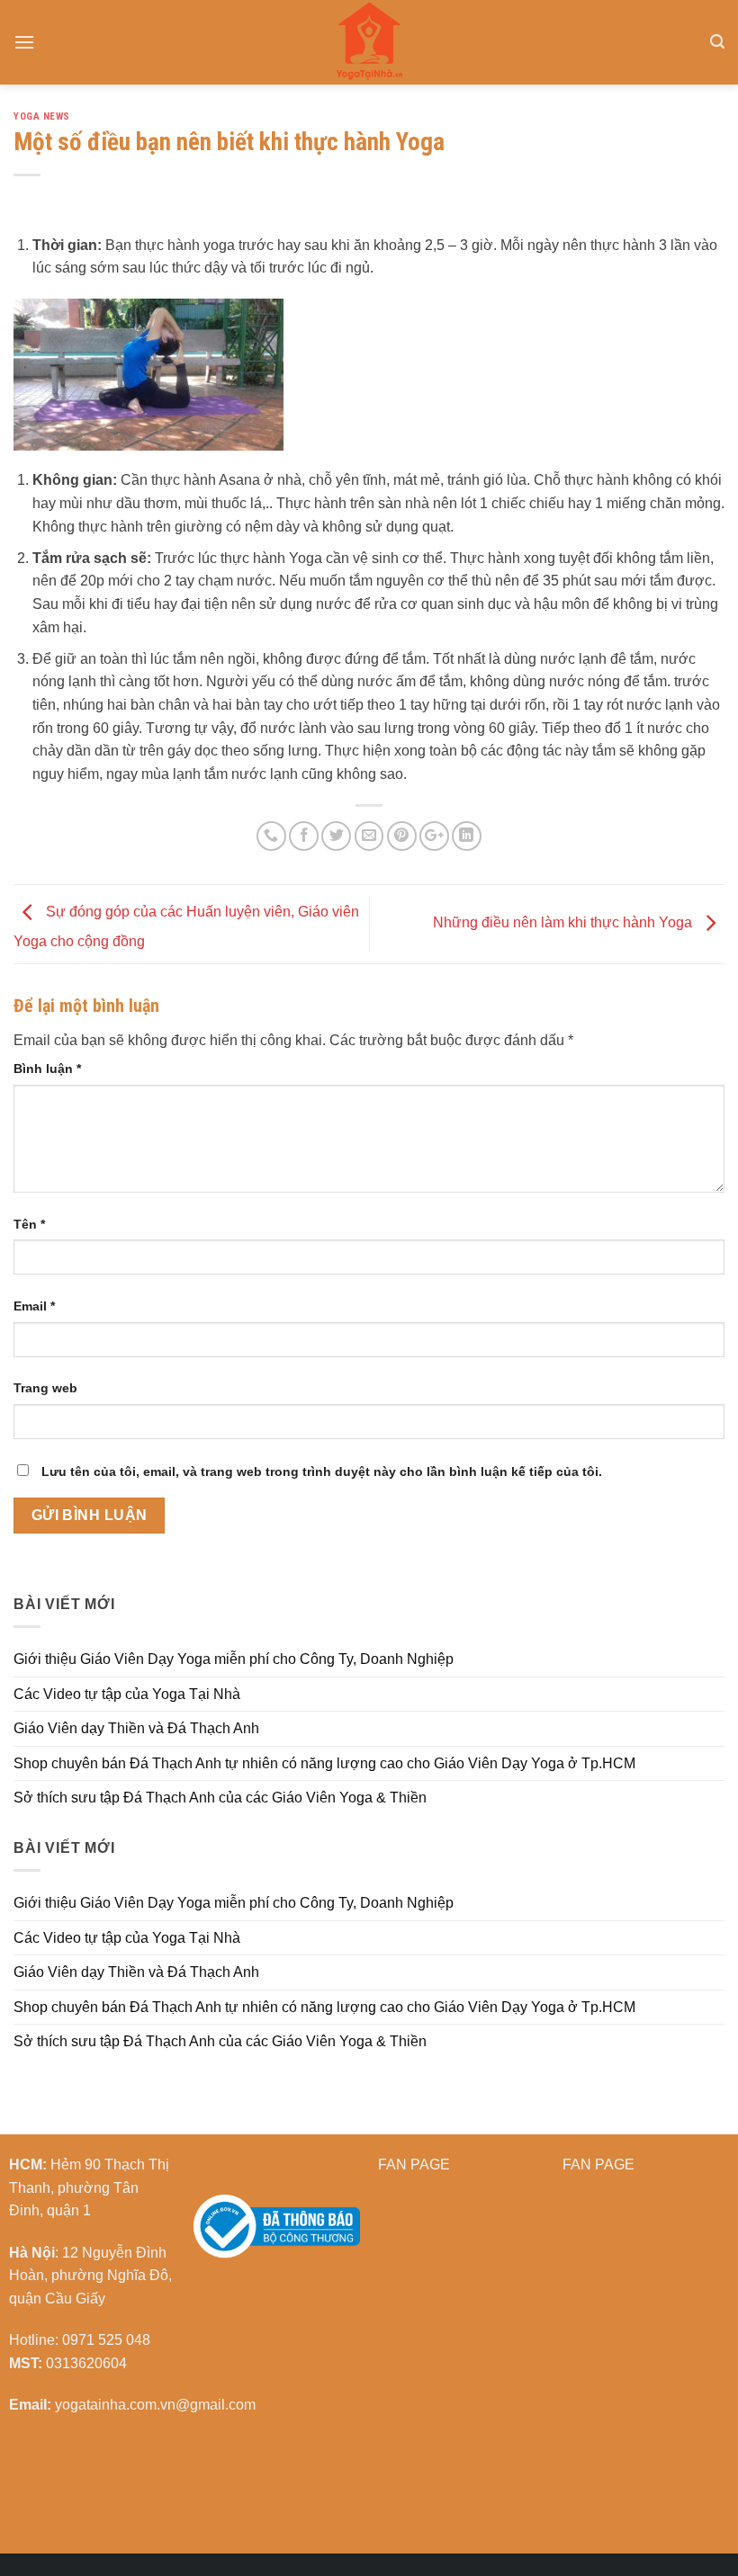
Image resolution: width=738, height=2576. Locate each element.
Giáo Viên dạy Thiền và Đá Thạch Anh (136, 1728)
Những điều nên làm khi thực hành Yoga (564, 923)
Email (34, 1306)
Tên (29, 1224)
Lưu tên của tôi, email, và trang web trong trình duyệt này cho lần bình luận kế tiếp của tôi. (322, 1471)
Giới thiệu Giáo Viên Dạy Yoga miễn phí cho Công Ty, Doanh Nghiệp (234, 1659)
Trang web (45, 1388)
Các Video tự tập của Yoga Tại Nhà (127, 1694)
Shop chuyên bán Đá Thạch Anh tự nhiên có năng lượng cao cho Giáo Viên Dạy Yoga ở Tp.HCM (324, 1763)
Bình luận (47, 1069)
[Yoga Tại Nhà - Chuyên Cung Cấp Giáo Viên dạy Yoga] (369, 42)
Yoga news (42, 116)
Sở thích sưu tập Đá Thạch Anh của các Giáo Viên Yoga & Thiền (220, 1798)
